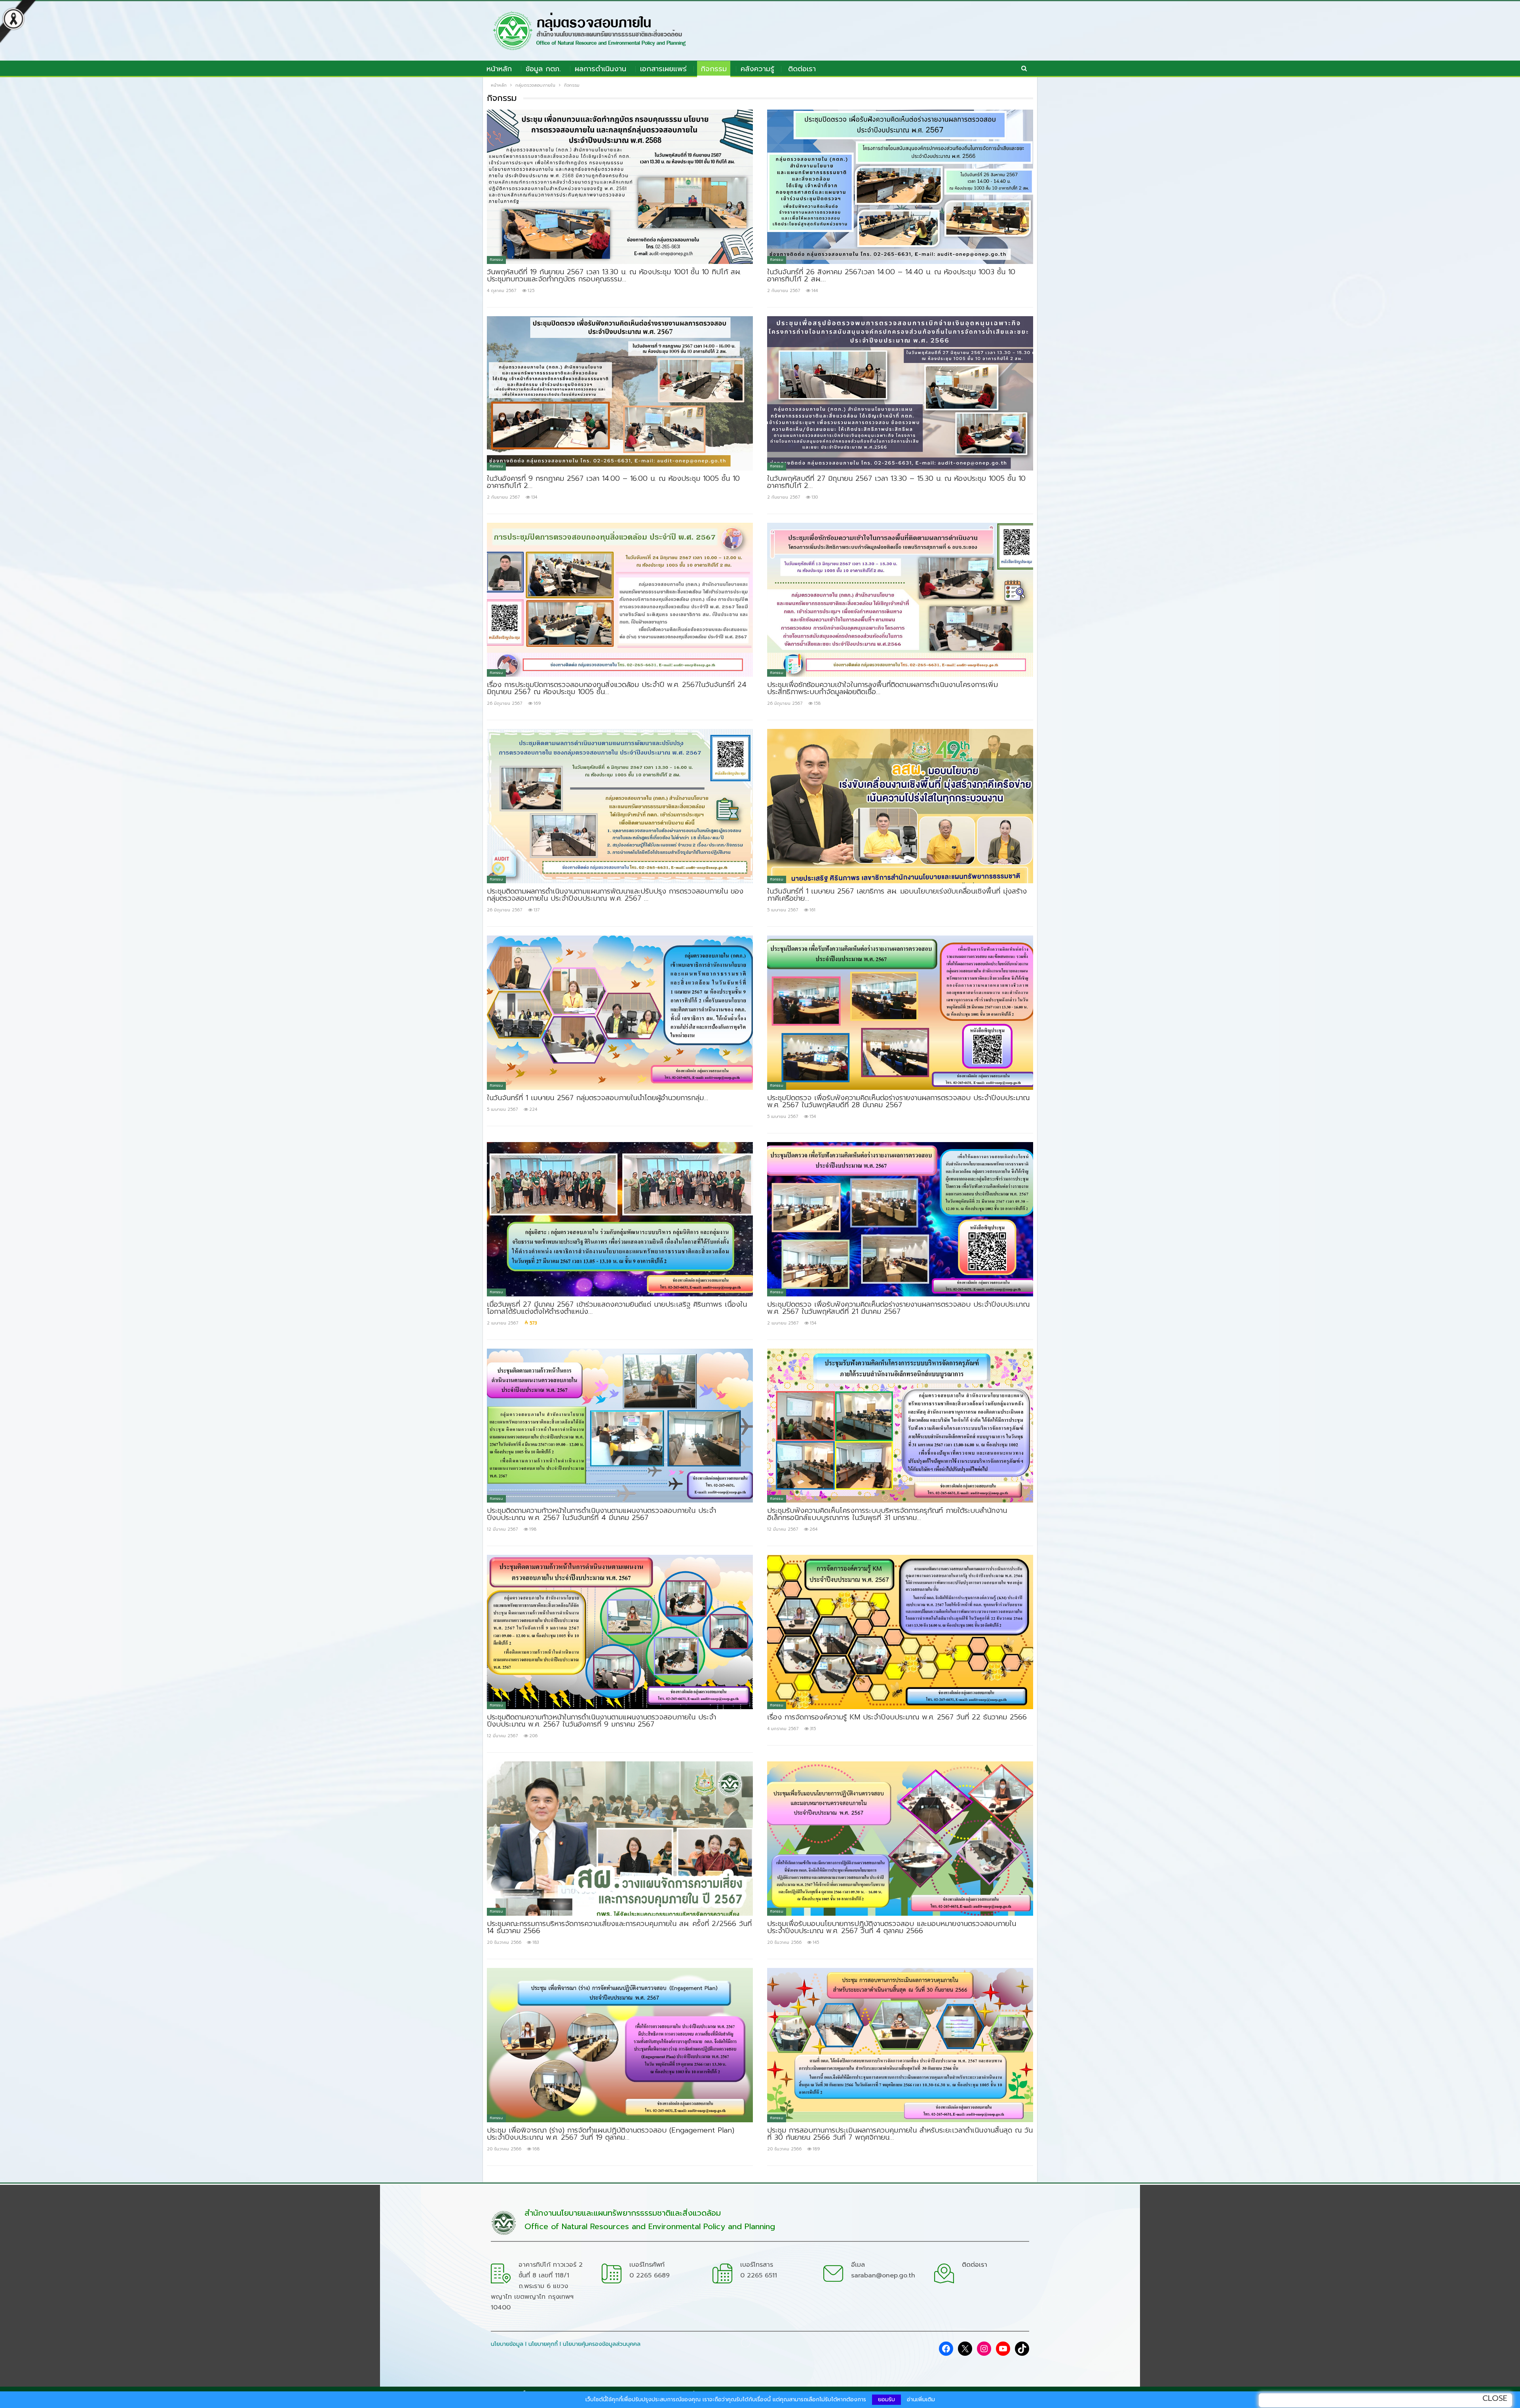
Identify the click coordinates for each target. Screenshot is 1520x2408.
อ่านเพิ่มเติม (921, 2400)
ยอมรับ (886, 2399)
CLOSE (1495, 2398)
